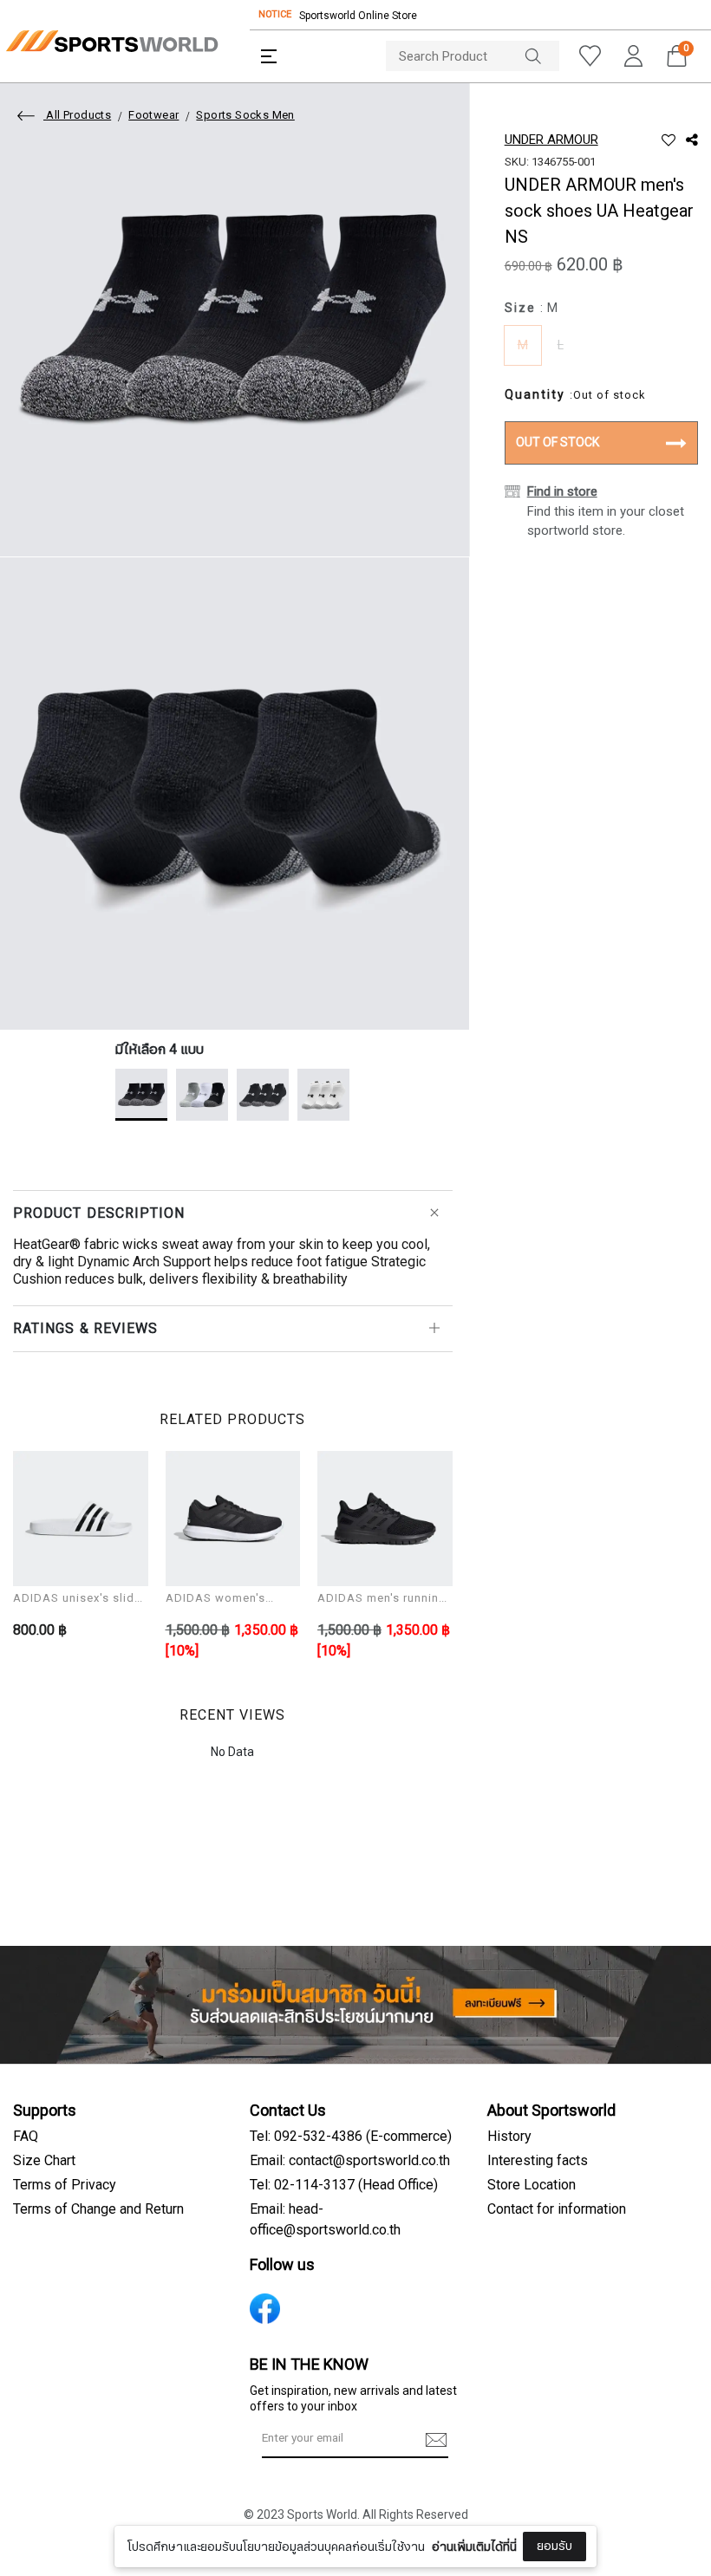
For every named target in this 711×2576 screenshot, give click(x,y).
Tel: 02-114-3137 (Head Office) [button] (344, 2185)
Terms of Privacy (65, 2185)
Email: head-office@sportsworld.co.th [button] (325, 2220)
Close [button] (656, 2553)
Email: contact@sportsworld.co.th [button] (350, 2161)
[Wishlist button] (590, 56)
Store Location (532, 2185)
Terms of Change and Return (98, 2209)
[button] (269, 56)
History (509, 2137)
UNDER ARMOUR (551, 140)
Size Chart (44, 2161)
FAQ (26, 2137)
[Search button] (542, 56)
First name (234, 2436)
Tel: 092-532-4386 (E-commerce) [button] (351, 2137)
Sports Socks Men (245, 115)
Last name (234, 2522)
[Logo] (112, 41)
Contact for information (557, 2209)
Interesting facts (538, 2161)
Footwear (153, 115)
